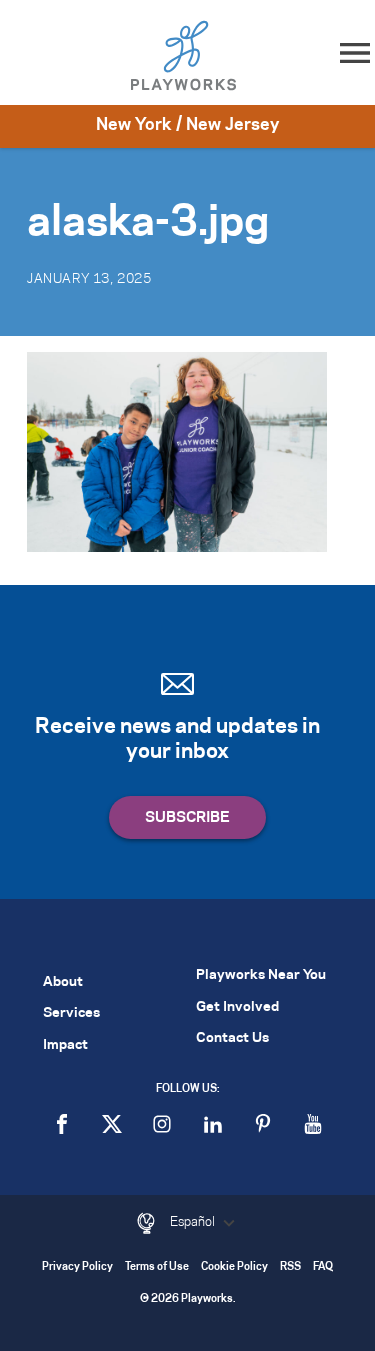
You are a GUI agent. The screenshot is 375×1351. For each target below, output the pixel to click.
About (63, 982)
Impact (65, 1045)
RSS (290, 1267)
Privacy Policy (77, 1267)
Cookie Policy (234, 1267)
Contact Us (232, 1038)
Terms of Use (157, 1267)
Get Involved (237, 1007)
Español (194, 1222)
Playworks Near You (261, 975)
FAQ (323, 1267)
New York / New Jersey (187, 125)
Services (71, 1013)
